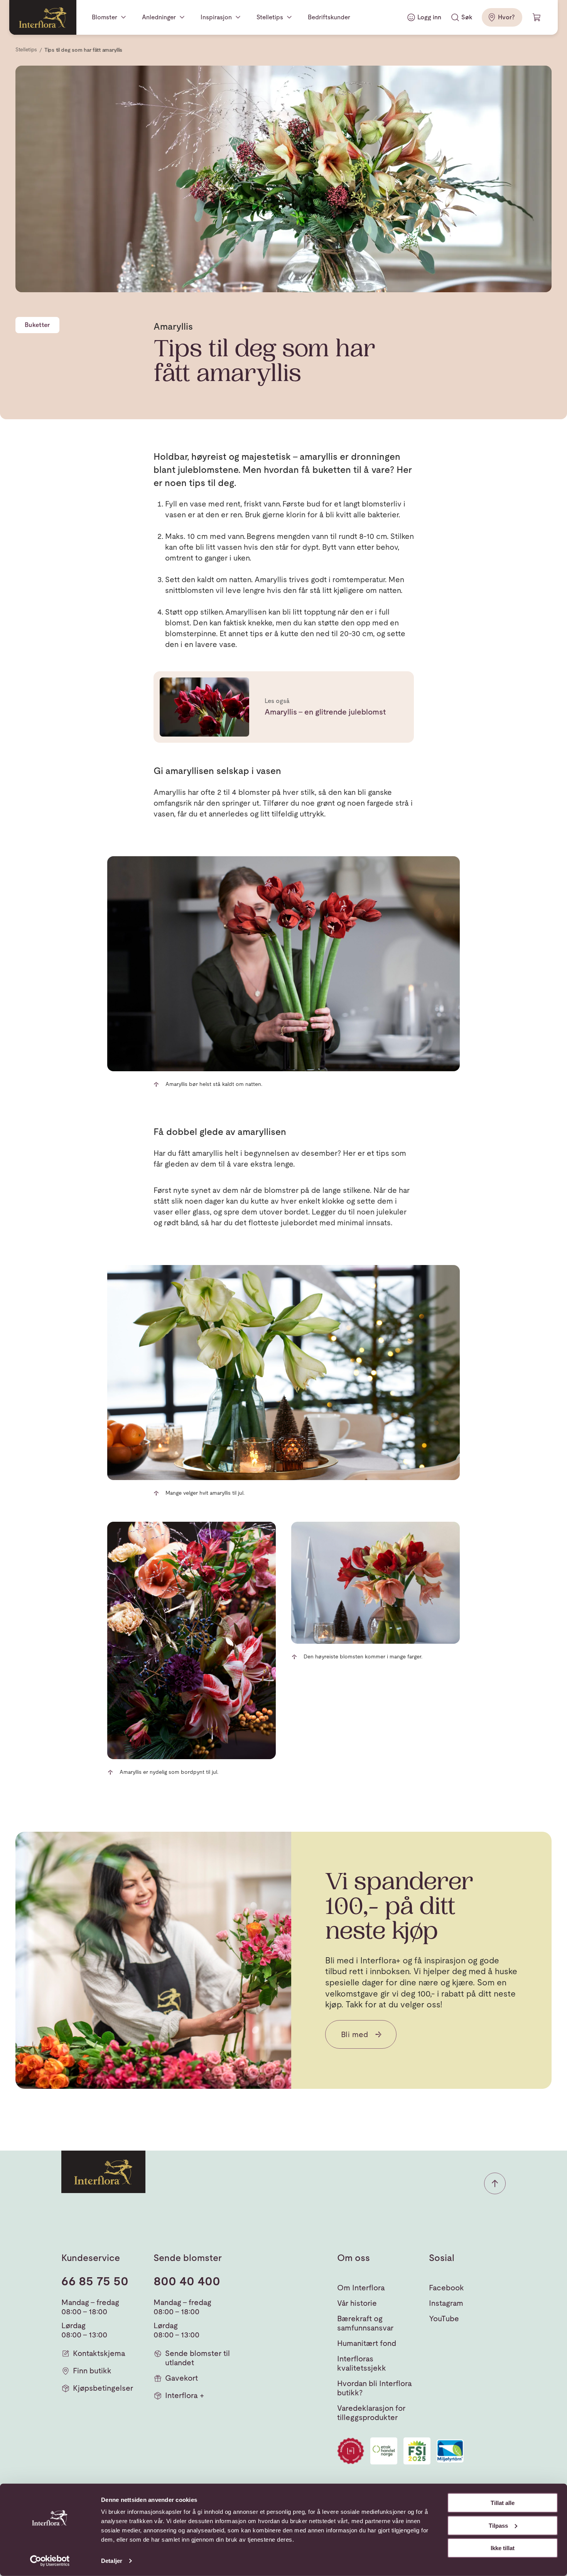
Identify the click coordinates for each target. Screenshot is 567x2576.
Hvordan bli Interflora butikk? (375, 2388)
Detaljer (112, 2561)
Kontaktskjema (99, 2353)
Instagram (446, 2303)
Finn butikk (92, 2371)
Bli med (355, 2034)
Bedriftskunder (329, 17)
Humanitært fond (367, 2343)
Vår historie (357, 2303)
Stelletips (270, 17)
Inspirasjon (216, 17)
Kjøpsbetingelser (103, 2388)
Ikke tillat (503, 2548)
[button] (495, 2183)
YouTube (444, 2319)
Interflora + (185, 2395)
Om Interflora (361, 2288)
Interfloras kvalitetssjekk (362, 2363)
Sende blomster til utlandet (197, 2358)
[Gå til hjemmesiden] (43, 17)
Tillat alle (503, 2503)
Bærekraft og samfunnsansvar (365, 2323)
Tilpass (498, 2525)
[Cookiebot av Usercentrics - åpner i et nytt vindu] (50, 2561)
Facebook (446, 2288)
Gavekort (181, 2378)
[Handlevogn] (537, 17)
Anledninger (159, 17)
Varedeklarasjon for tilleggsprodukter (371, 2413)
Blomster (105, 17)
